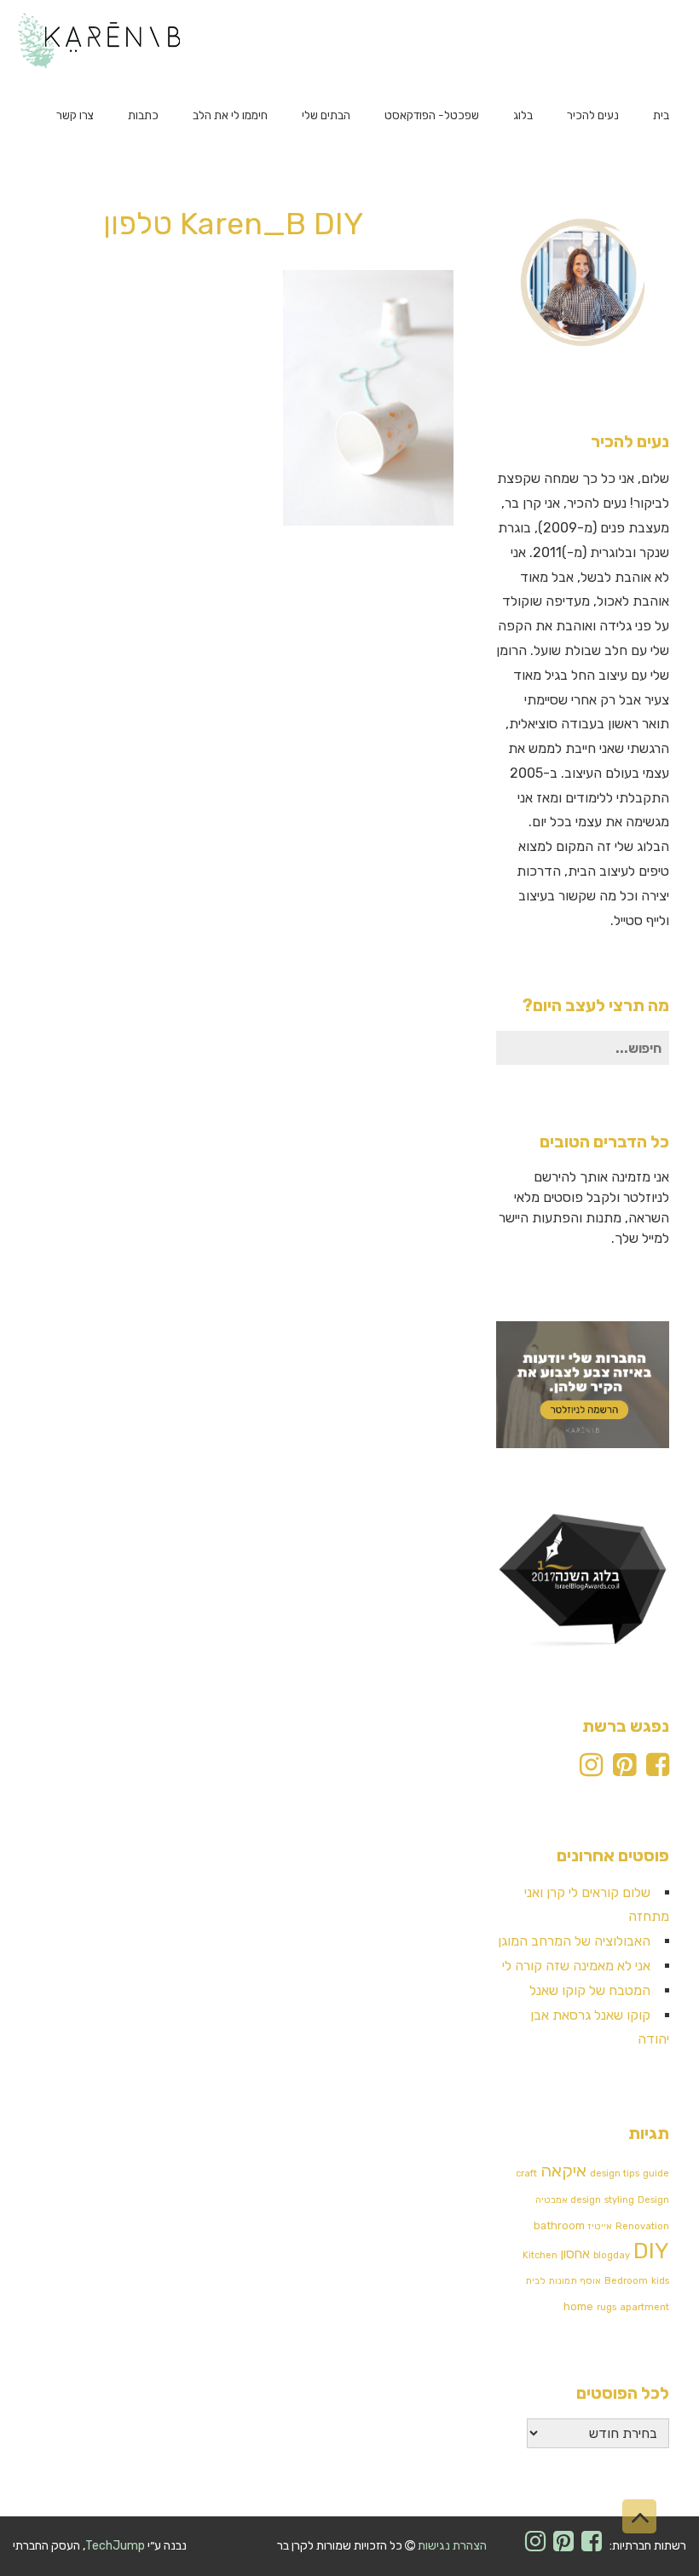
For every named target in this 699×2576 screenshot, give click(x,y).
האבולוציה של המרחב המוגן (574, 1941)
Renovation (642, 2226)
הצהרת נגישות (452, 2546)
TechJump (115, 2546)
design (586, 2200)
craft (526, 2173)
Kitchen (540, 2255)
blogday (612, 2255)
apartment (644, 2307)
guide (656, 2173)
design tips (615, 2173)
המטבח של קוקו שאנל (590, 1990)
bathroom (559, 2225)
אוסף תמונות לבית (563, 2281)
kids (660, 2281)
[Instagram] (591, 1770)
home (578, 2306)
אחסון (575, 2254)
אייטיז (600, 2226)
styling (619, 2200)
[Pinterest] (624, 1770)
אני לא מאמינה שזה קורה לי (576, 1966)
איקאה (563, 2171)
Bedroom (626, 2281)
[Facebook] (658, 1770)
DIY (651, 2251)
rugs (607, 2307)
